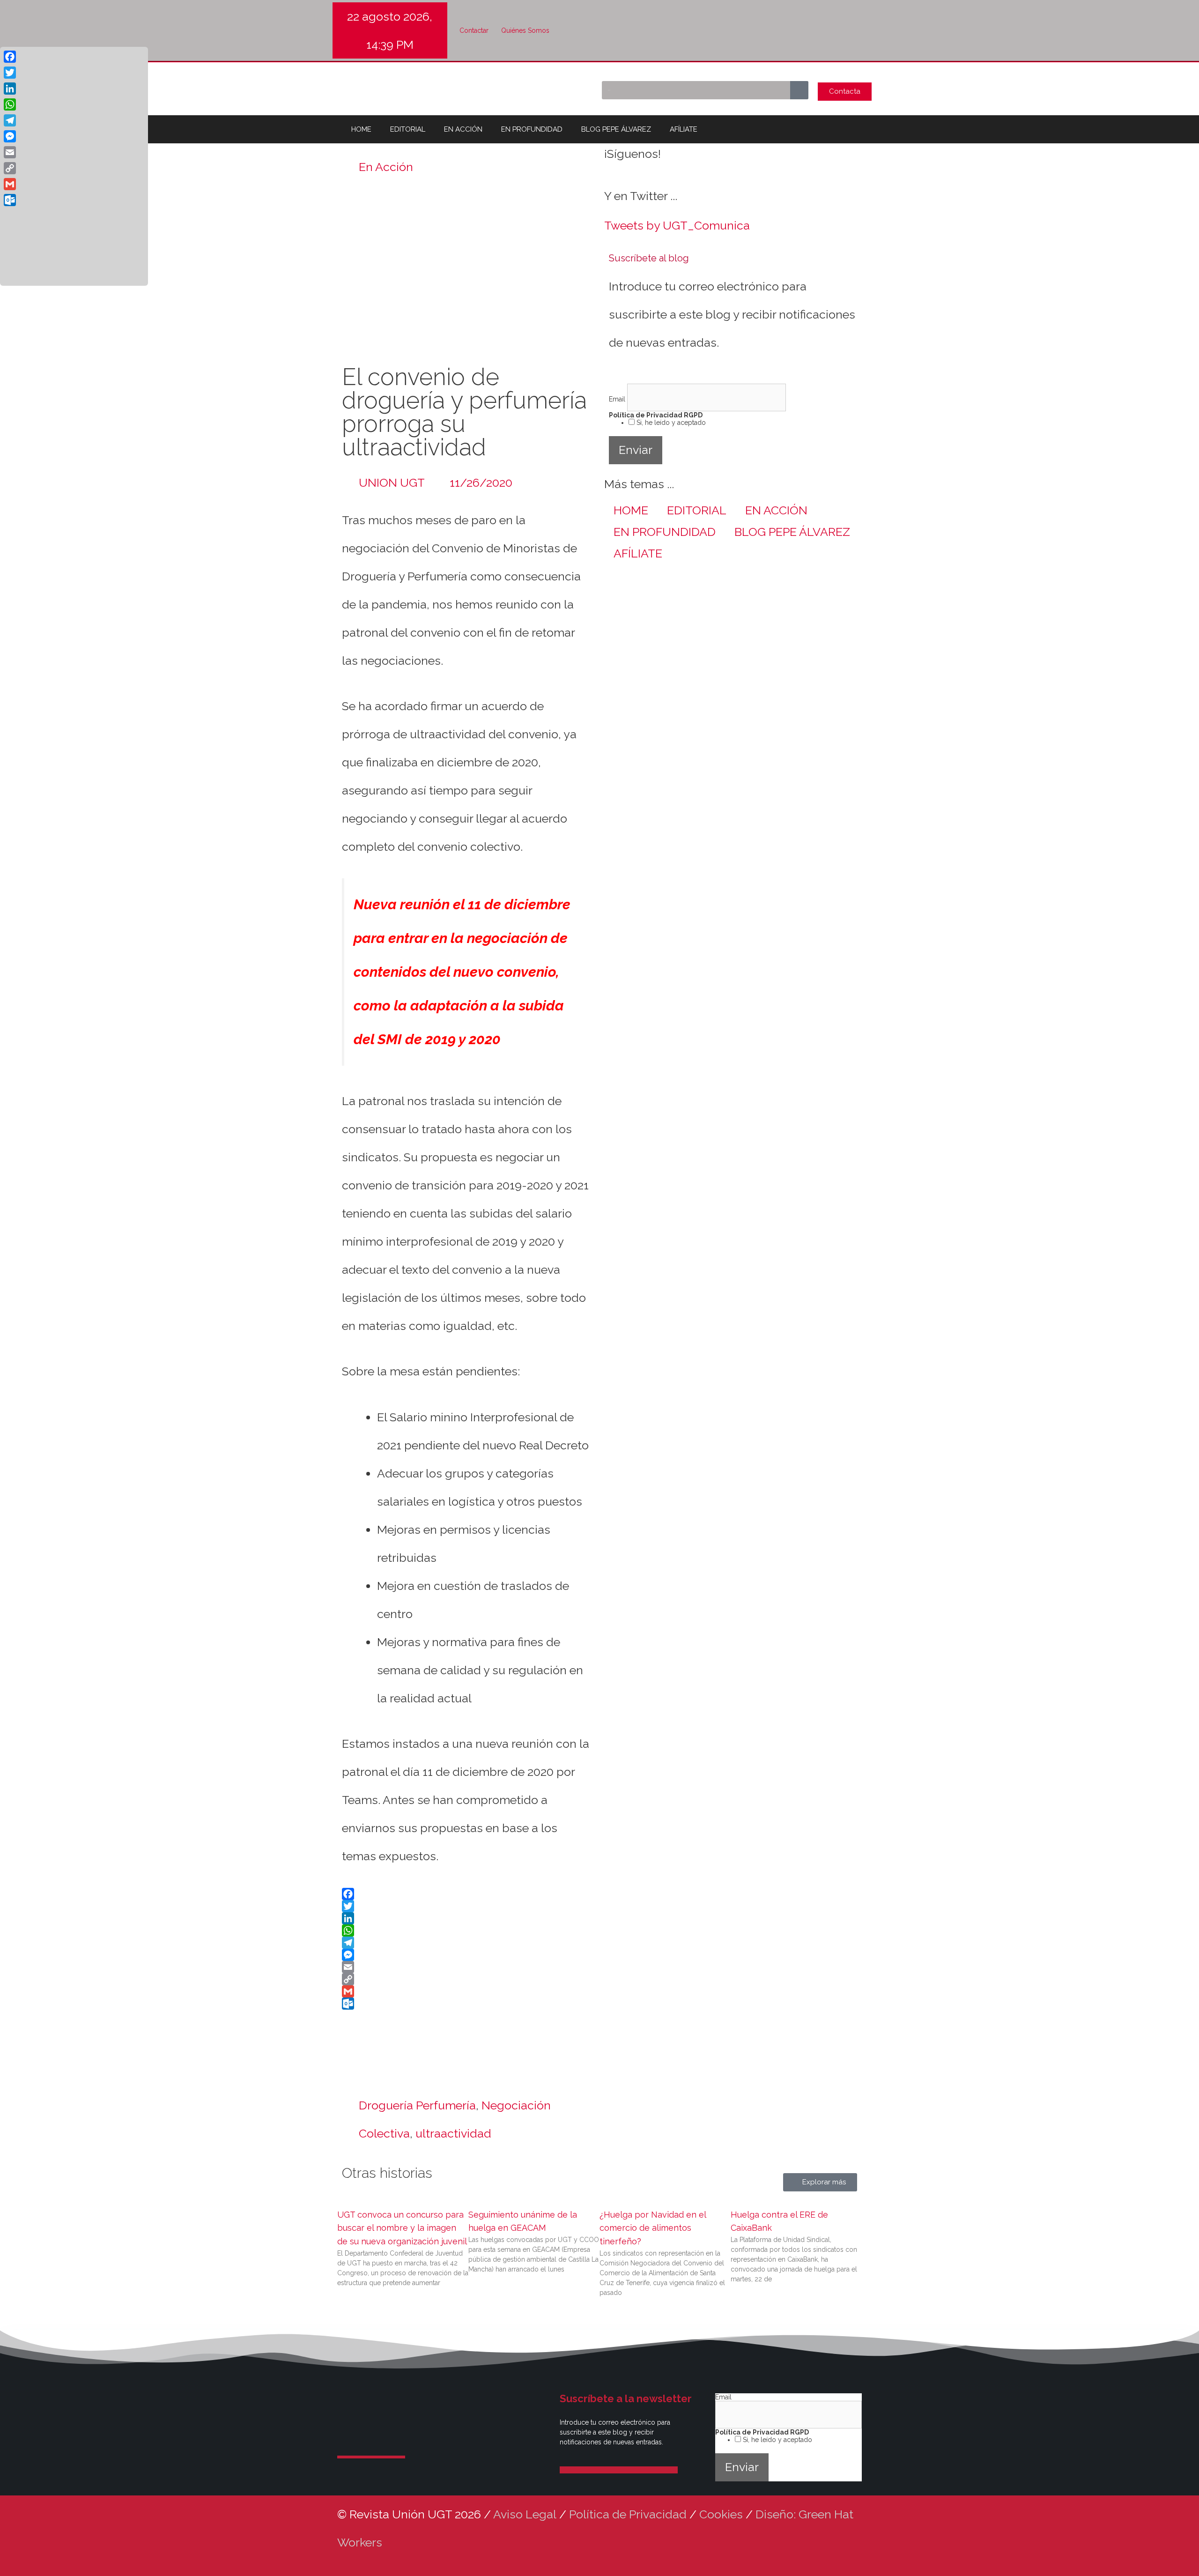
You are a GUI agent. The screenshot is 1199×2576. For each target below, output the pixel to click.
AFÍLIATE (684, 129)
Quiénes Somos (525, 30)
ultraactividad (453, 2133)
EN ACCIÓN (463, 129)
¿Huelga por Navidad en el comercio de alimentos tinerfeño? (653, 2228)
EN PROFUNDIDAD (532, 129)
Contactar (474, 30)
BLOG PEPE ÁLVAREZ (616, 129)
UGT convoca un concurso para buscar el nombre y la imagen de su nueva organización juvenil (402, 2228)
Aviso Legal (525, 2514)
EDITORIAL (408, 129)
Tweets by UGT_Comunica (677, 225)
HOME (361, 129)
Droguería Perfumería (417, 2105)
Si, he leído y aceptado (670, 423)
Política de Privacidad (628, 2514)
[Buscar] (799, 90)
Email (618, 399)
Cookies (721, 2514)
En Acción (386, 167)
